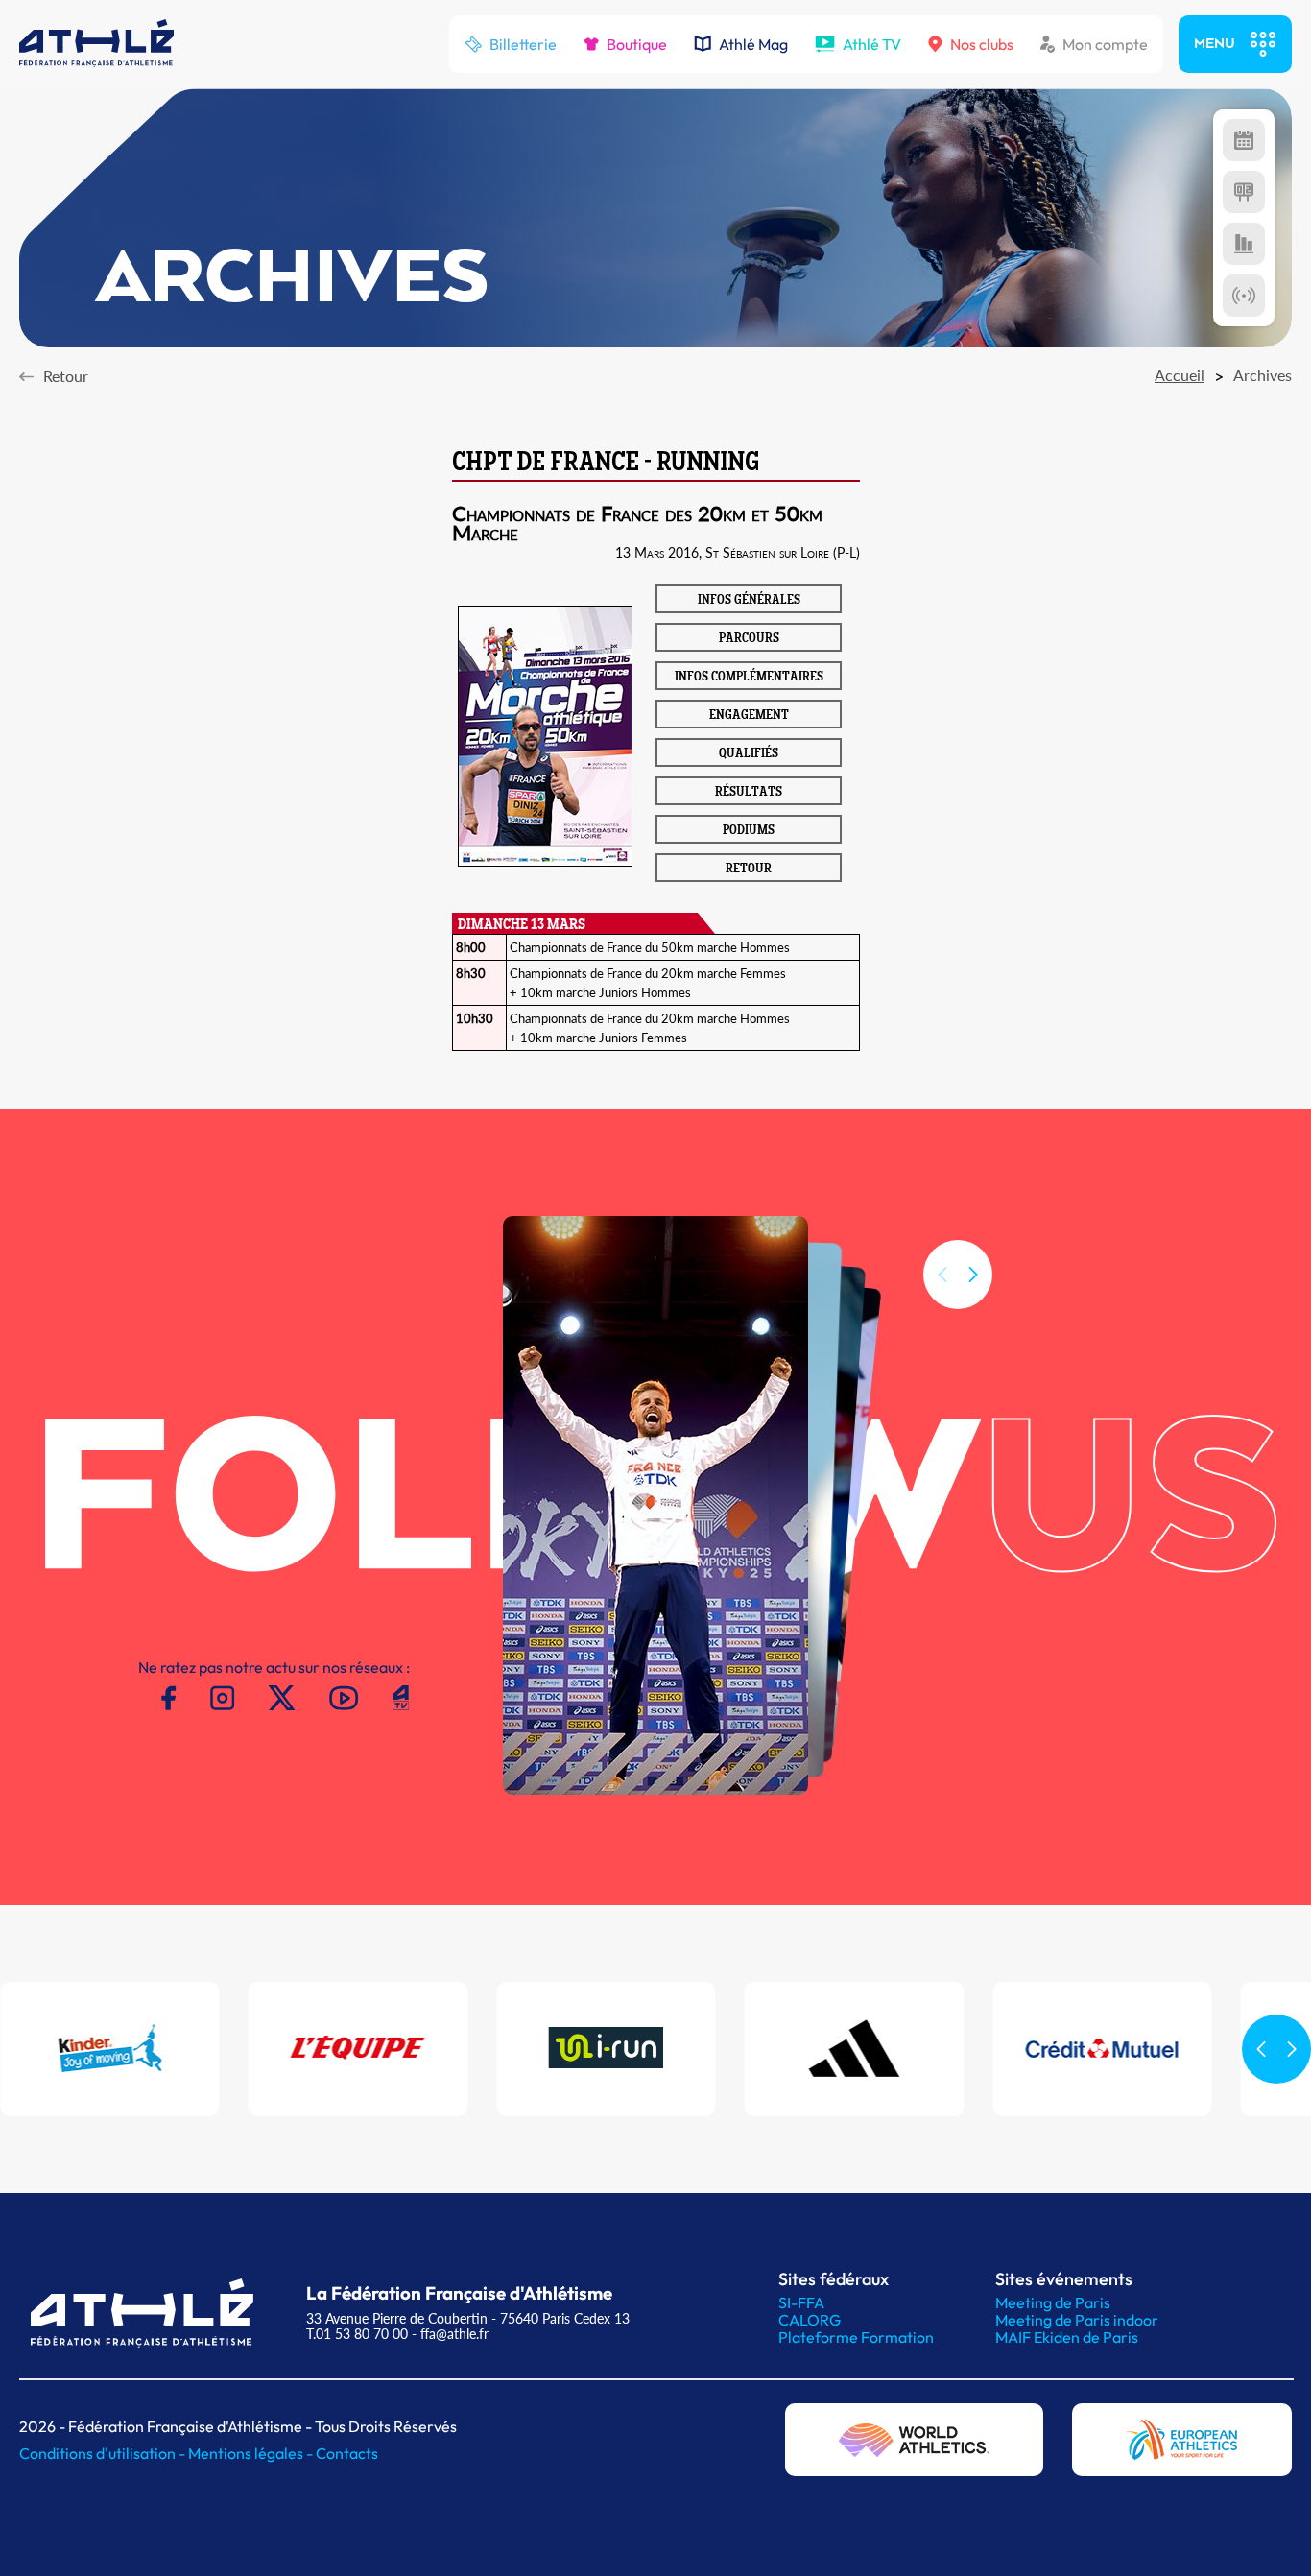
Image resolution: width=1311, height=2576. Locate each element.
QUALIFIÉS (749, 754)
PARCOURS (749, 639)
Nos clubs (982, 44)
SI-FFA (801, 2302)
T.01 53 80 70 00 (357, 2334)
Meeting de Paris (1053, 2302)
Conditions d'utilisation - (104, 2453)
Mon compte (1105, 44)
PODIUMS (749, 831)
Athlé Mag (753, 44)
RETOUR (749, 870)
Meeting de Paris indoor (1077, 2320)
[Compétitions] (1244, 140)
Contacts (347, 2453)
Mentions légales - (252, 2453)
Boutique (637, 44)
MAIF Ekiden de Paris (1067, 2337)
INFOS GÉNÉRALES (749, 601)
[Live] (1244, 296)
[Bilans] (1244, 244)
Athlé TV (872, 44)
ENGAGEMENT (749, 716)
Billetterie (523, 44)
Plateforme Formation (856, 2337)
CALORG (810, 2320)
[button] (973, 1275)
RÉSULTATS (749, 793)
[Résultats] (1244, 192)
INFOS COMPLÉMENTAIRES (749, 678)
